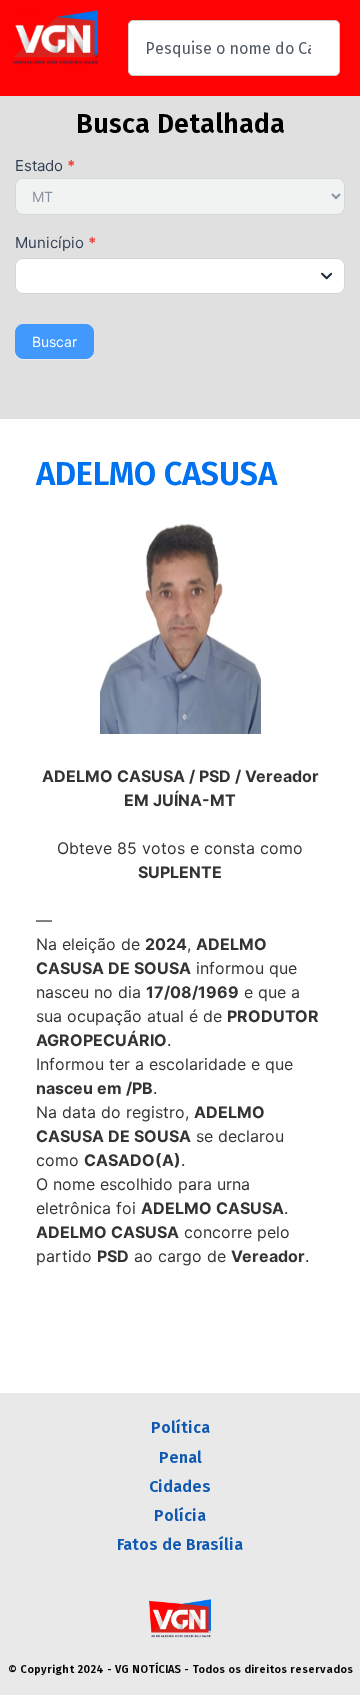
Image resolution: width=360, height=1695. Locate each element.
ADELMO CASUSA (156, 474)
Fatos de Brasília (180, 1544)
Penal (180, 1457)
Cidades (180, 1486)
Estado (45, 166)
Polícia (180, 1515)
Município (55, 243)
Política (180, 1427)
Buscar (54, 341)
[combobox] (234, 48)
